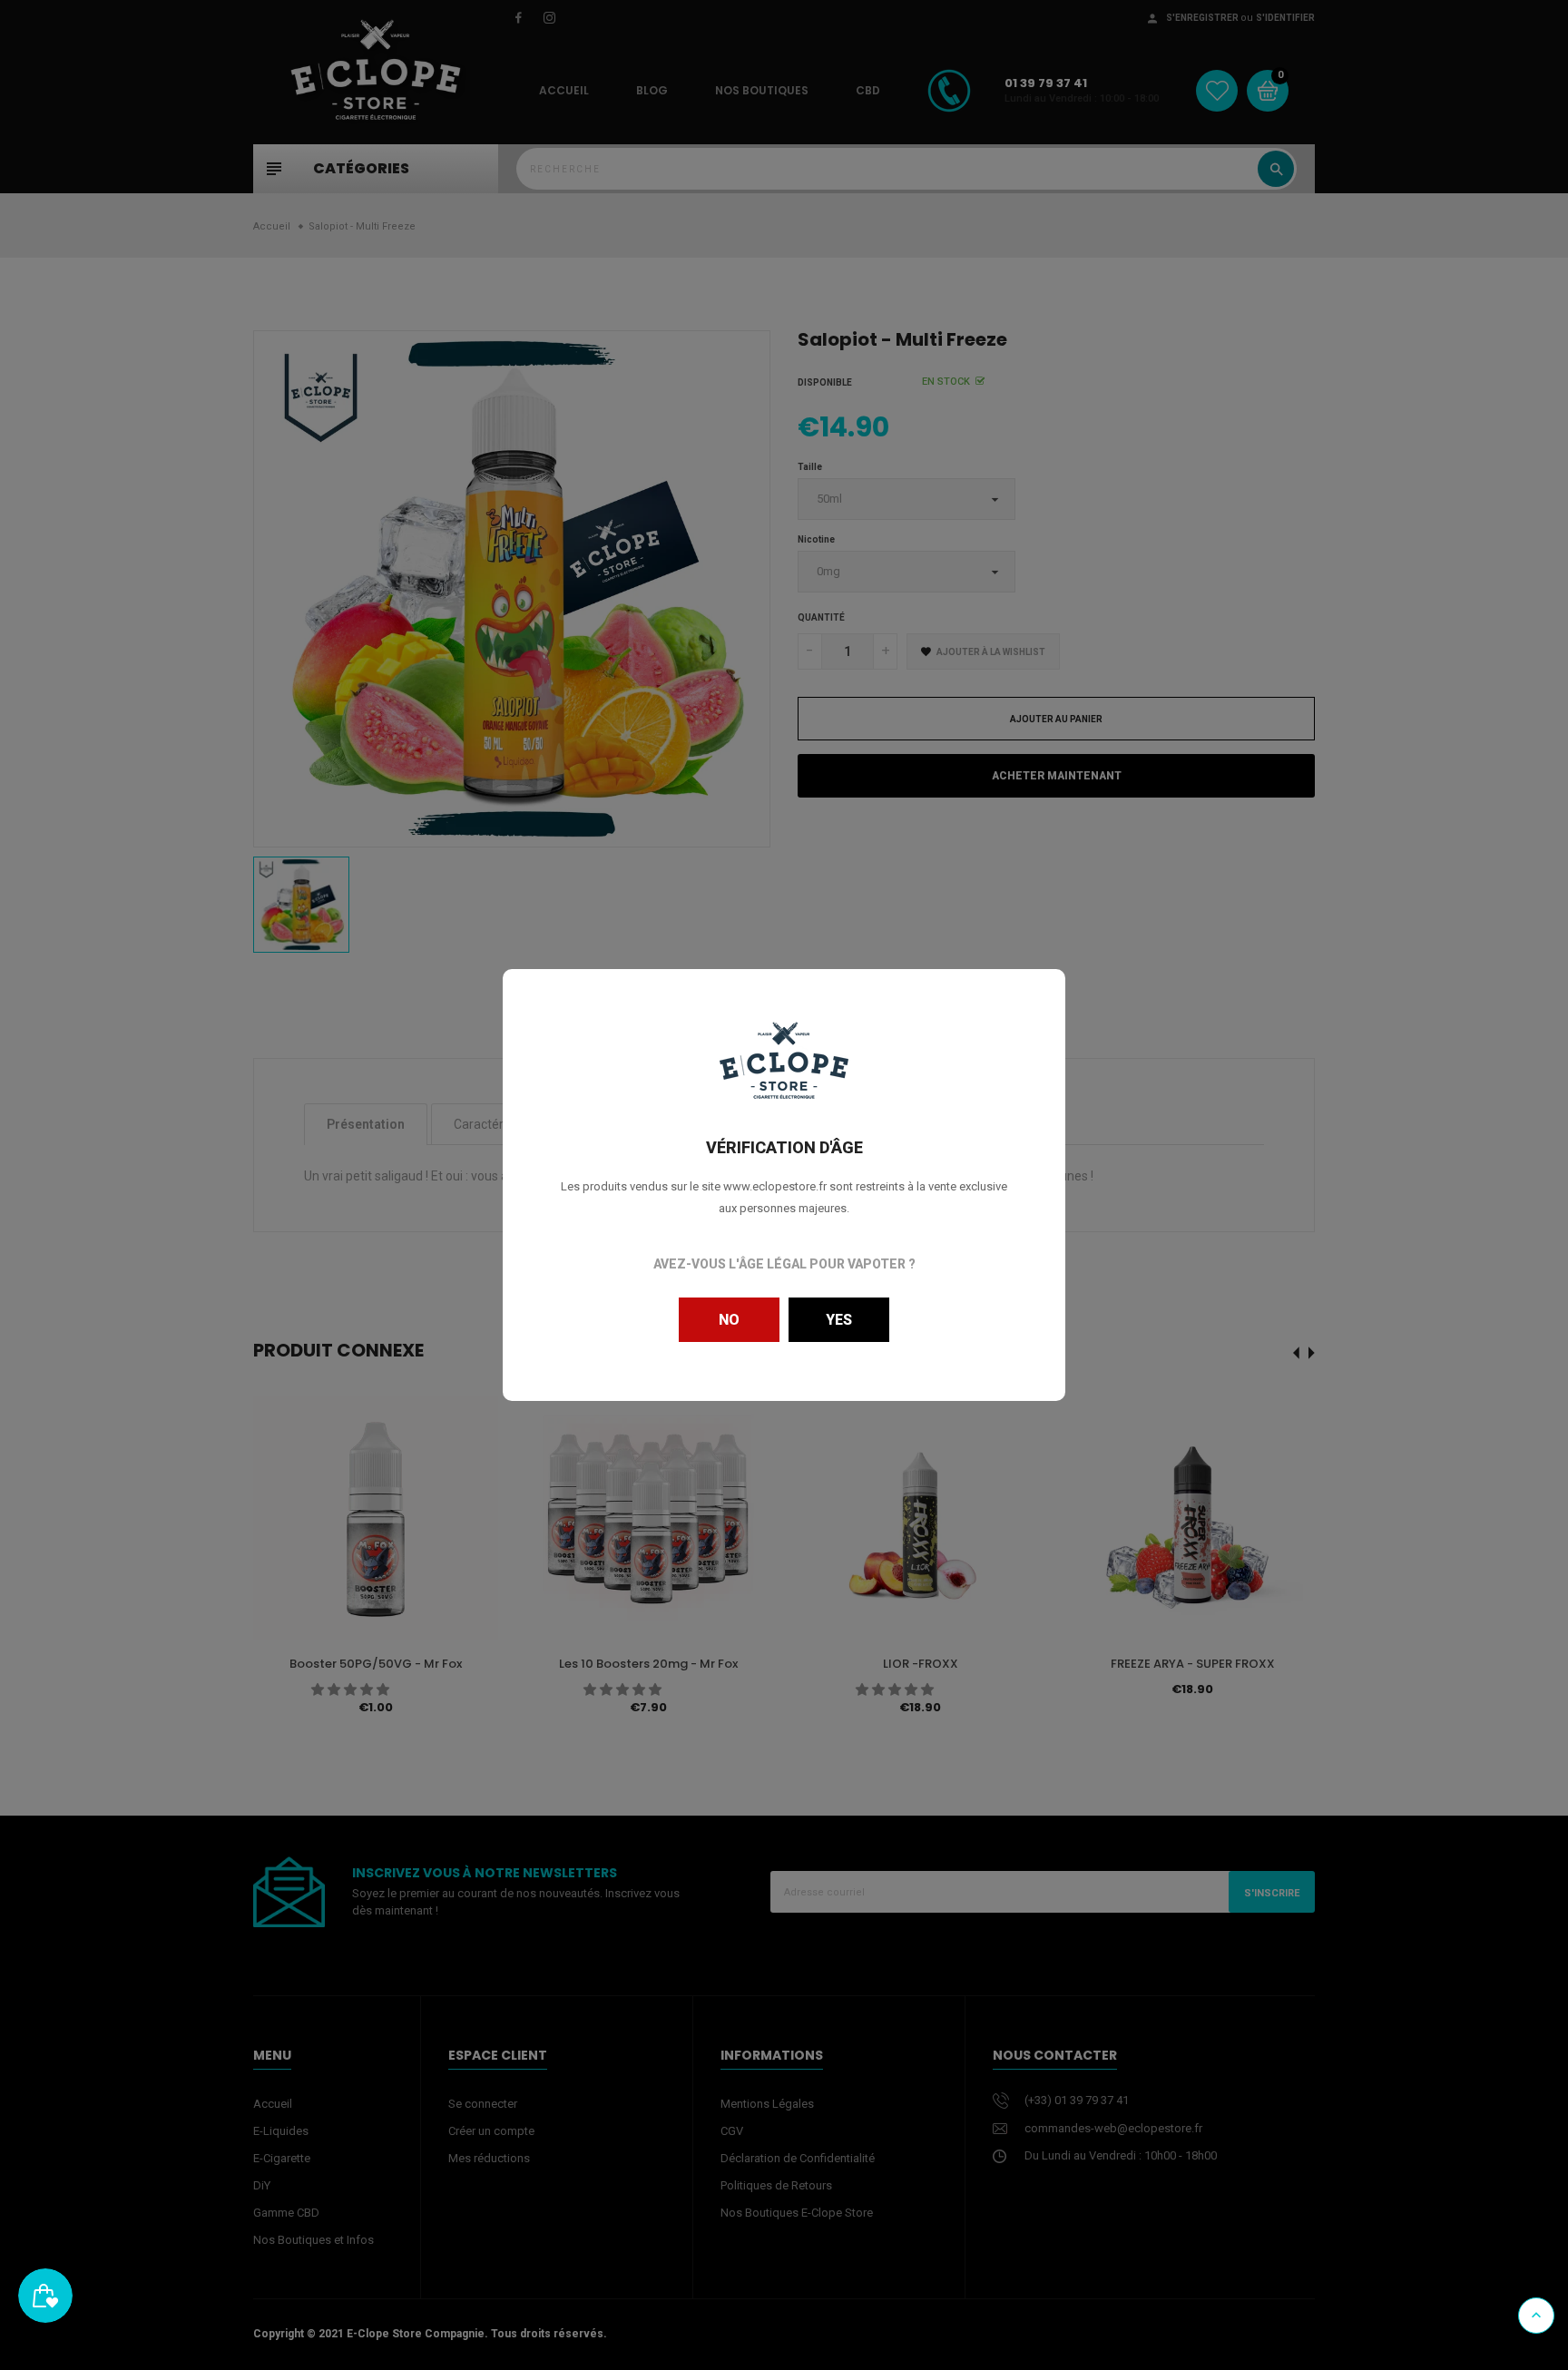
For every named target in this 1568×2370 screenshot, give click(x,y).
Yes (839, 1320)
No (729, 1320)
